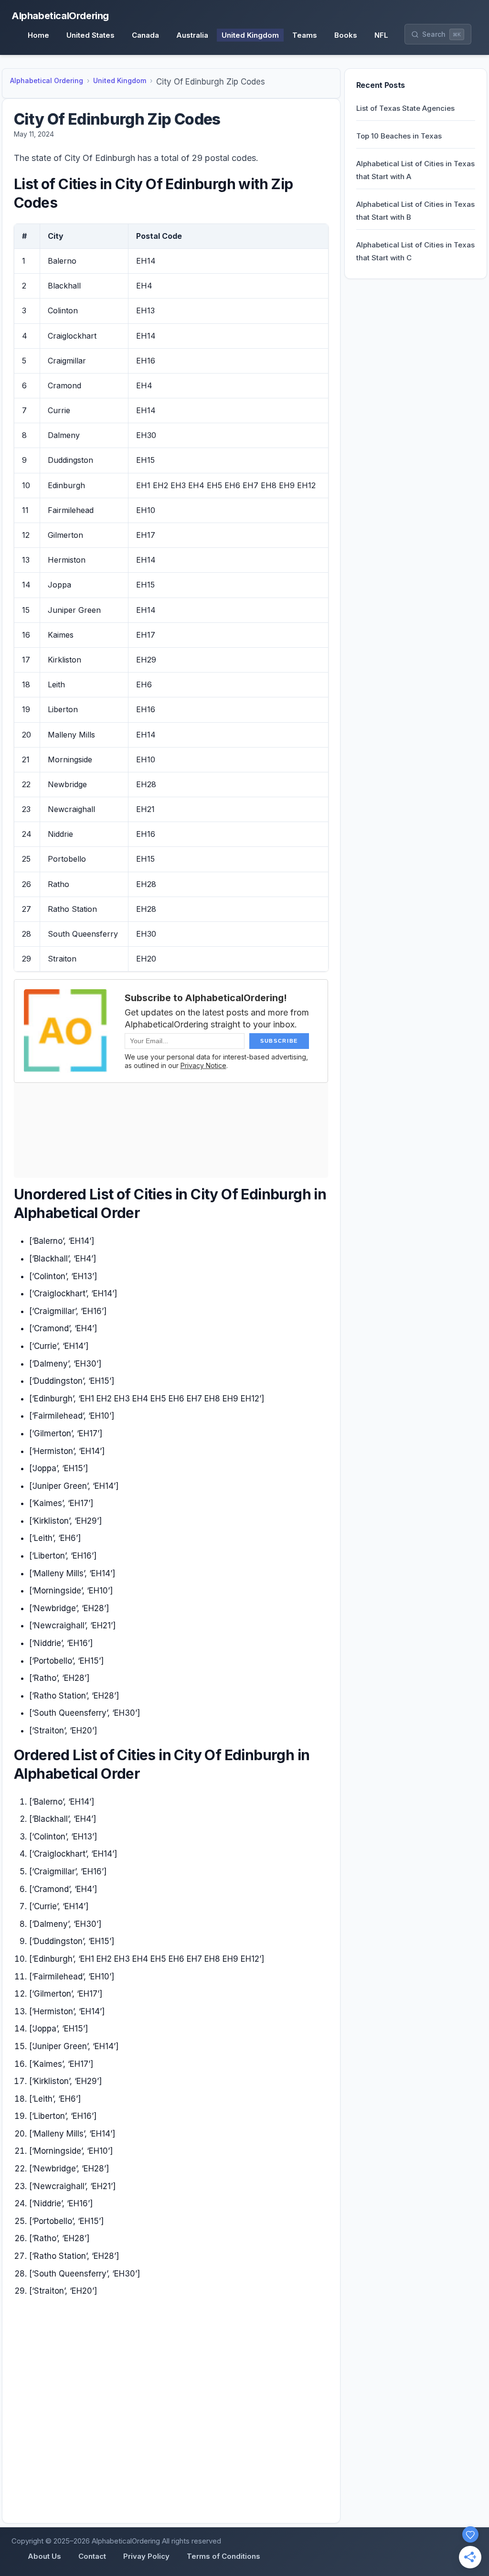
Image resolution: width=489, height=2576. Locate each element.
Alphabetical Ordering (47, 80)
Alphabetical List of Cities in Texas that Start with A (415, 170)
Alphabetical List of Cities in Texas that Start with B (415, 211)
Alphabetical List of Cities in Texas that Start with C (415, 251)
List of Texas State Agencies (405, 108)
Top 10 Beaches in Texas (399, 136)
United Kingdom (120, 80)
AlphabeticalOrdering (60, 16)
